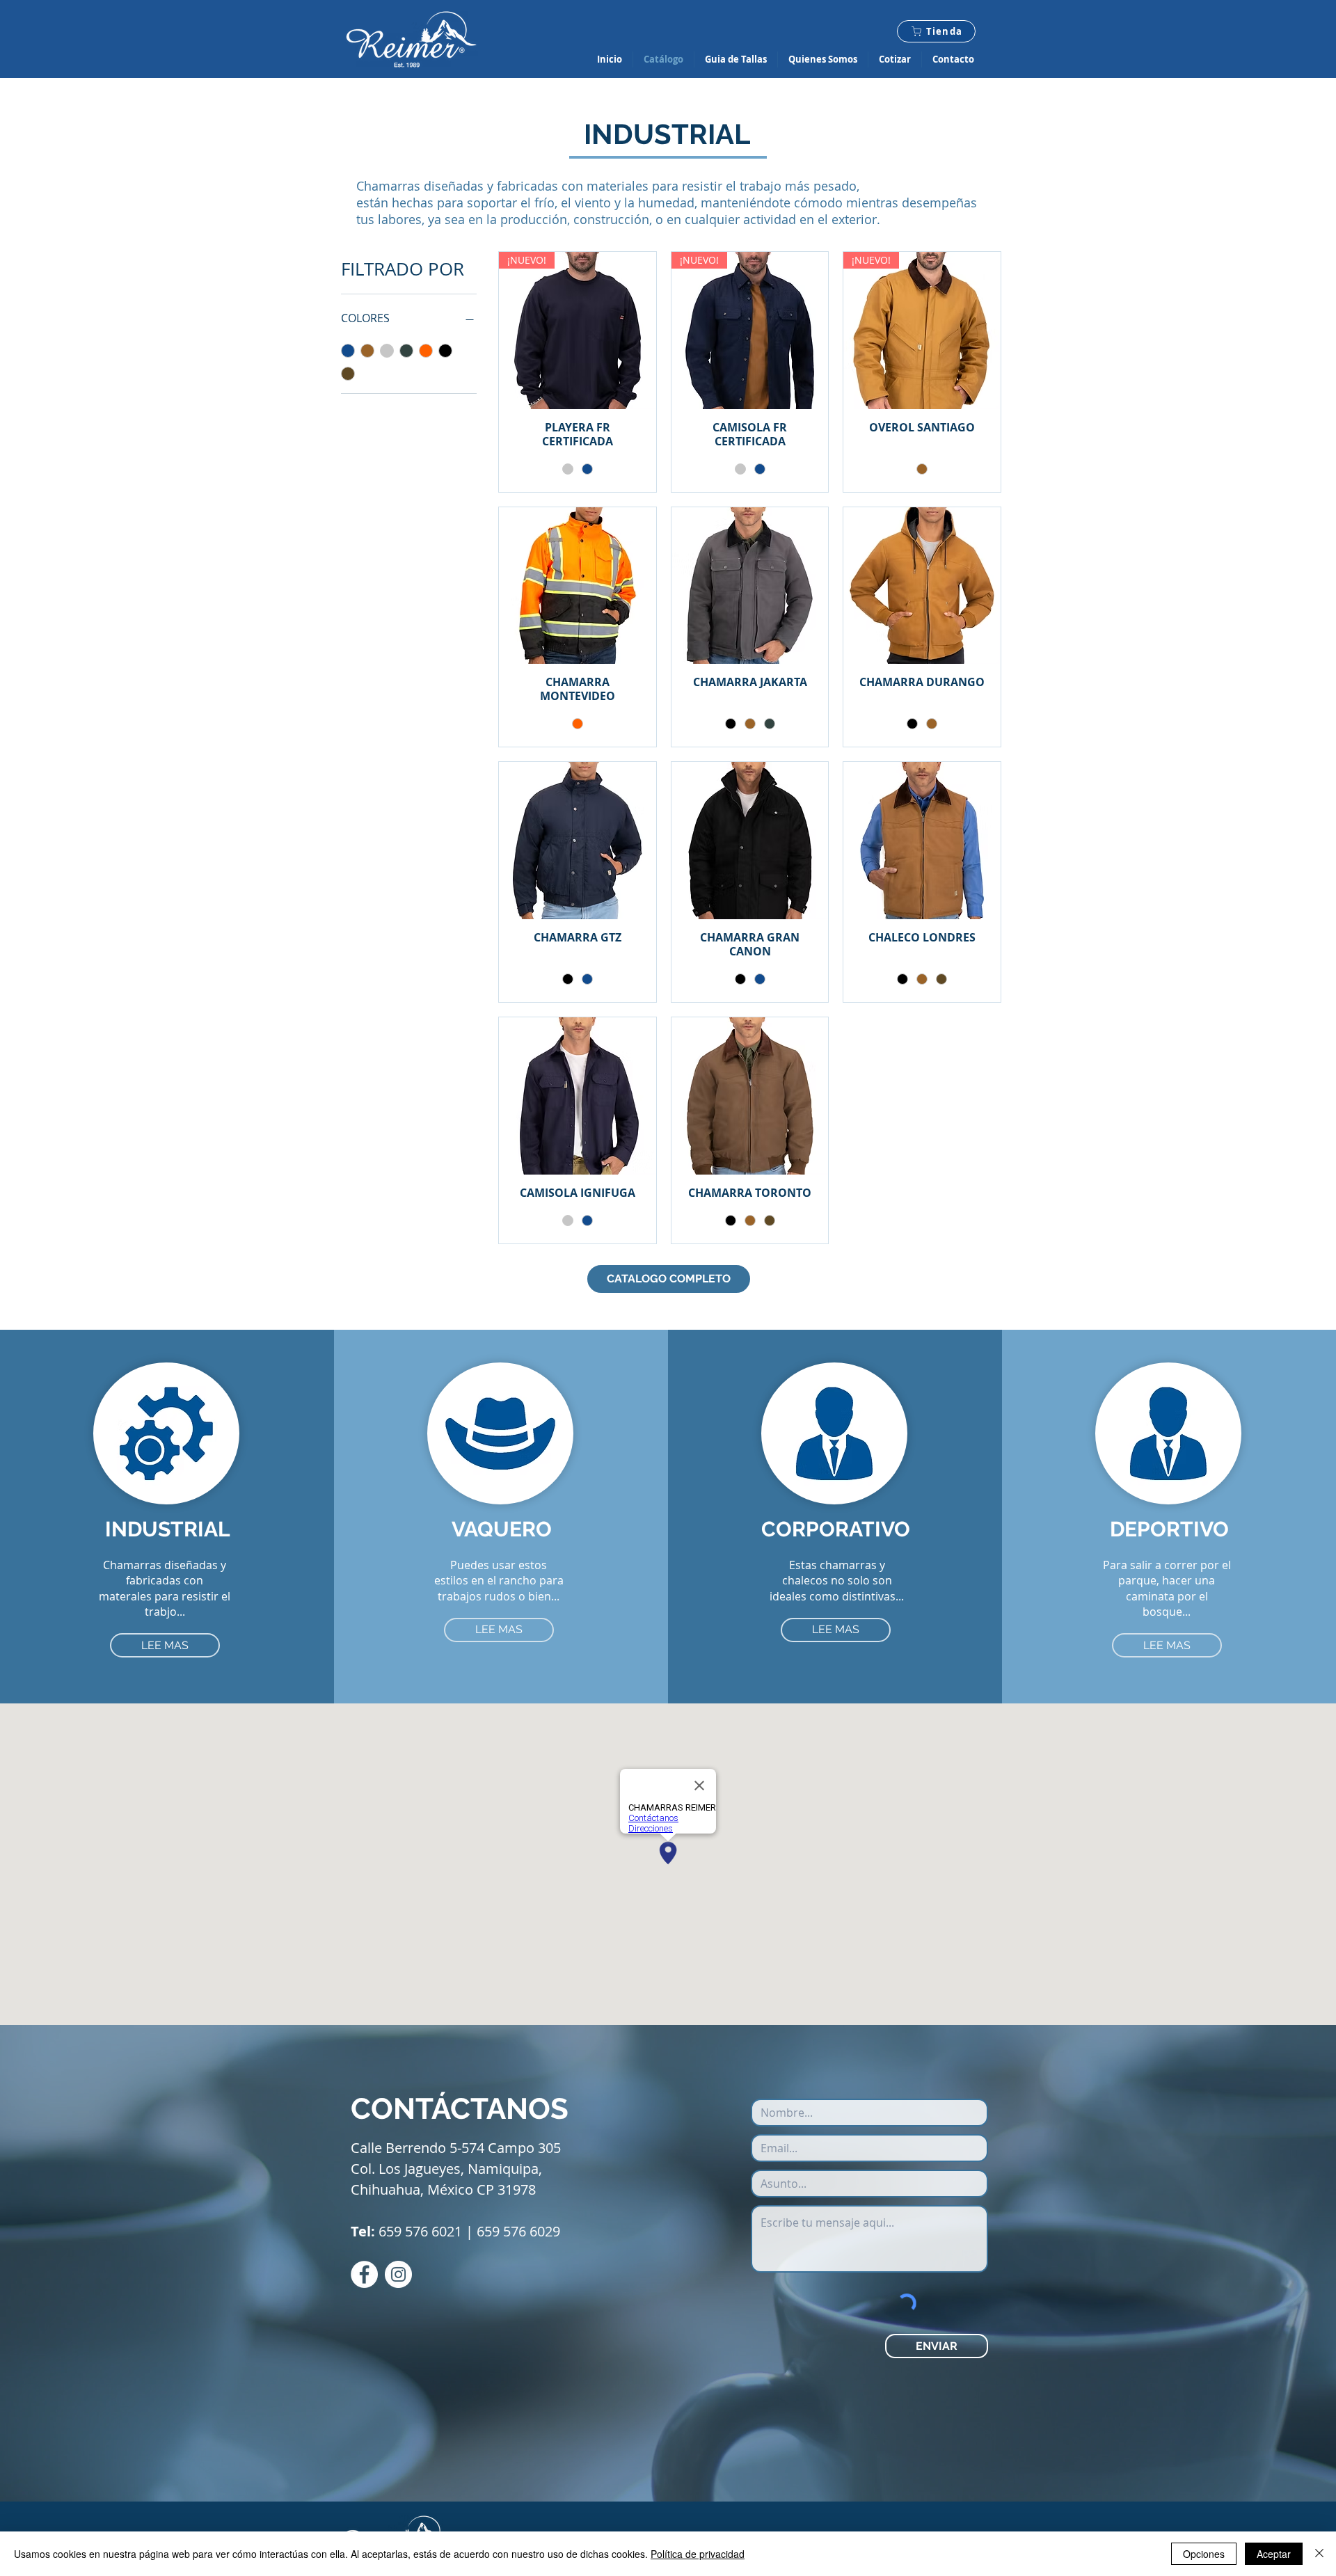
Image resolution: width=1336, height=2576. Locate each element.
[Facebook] (364, 2274)
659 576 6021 (420, 2231)
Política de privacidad (698, 2554)
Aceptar (1274, 2554)
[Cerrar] (1319, 2554)
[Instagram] (398, 2274)
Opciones (1204, 2554)
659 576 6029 (518, 2231)
